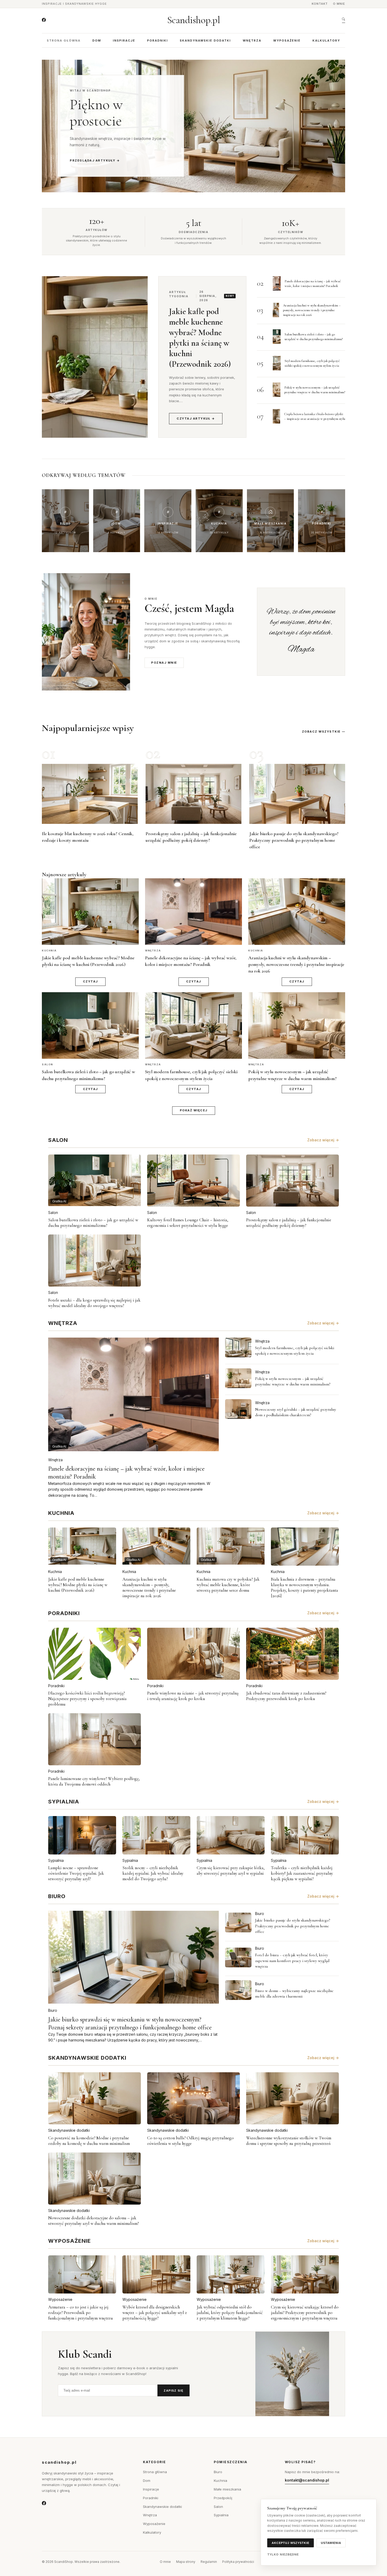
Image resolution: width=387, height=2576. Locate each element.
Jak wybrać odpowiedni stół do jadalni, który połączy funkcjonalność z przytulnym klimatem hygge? (230, 2313)
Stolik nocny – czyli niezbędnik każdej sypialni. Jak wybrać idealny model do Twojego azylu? (153, 1873)
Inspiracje (124, 41)
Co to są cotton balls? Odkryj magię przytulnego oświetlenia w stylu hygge (190, 2141)
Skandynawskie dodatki (205, 41)
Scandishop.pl (194, 20)
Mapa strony (186, 2562)
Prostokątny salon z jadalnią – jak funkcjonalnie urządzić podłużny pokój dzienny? (289, 1223)
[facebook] (44, 20)
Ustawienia (331, 2543)
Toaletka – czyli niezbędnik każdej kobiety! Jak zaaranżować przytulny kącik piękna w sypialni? (302, 1873)
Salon (53, 1213)
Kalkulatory (326, 41)
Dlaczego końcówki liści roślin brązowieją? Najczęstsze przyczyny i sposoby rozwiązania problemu (87, 1699)
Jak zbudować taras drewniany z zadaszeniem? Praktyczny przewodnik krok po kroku (286, 1696)
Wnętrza (252, 41)
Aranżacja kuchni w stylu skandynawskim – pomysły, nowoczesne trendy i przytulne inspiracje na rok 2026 (312, 310)
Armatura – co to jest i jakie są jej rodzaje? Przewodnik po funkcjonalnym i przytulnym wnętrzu (81, 2313)
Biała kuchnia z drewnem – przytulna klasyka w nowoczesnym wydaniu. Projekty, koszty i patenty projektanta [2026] (304, 1587)
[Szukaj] (344, 20)
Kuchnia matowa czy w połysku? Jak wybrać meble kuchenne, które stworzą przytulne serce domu (228, 1585)
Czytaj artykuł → (196, 419)
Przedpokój (223, 2498)
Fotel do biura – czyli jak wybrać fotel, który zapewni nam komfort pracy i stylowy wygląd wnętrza (292, 1961)
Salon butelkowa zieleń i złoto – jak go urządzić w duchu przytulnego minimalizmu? (93, 1223)
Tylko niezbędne (283, 2554)
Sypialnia (56, 1860)
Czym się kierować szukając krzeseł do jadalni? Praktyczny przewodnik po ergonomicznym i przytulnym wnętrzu (305, 2313)
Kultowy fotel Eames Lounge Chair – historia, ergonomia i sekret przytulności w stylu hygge (188, 1223)
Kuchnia (55, 1572)
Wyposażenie (287, 41)
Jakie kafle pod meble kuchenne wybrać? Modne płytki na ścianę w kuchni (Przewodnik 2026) (200, 338)
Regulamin (209, 2562)
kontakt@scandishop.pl (307, 2480)
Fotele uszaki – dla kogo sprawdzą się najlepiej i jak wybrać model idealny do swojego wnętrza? (94, 1303)
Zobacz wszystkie (321, 732)
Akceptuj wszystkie (291, 2543)
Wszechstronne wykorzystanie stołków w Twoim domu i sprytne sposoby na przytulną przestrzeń (289, 2141)
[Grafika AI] (238, 1347)
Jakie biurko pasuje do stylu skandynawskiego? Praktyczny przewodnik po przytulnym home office (294, 840)
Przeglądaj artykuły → (95, 160)
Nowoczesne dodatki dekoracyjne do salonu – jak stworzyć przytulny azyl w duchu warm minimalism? (93, 2221)
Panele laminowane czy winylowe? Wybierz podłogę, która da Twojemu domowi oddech (94, 1781)
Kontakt (320, 4)
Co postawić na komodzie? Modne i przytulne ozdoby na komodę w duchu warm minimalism (89, 2141)
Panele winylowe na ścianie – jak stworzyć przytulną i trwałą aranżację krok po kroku (193, 1696)
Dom (97, 41)
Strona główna (64, 41)
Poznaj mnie (164, 663)
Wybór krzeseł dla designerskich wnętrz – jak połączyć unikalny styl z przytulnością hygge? (155, 2313)
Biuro (53, 2010)
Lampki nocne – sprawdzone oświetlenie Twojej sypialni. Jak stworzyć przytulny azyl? (76, 1873)
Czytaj (90, 981)
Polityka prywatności (238, 2562)
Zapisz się (173, 2391)
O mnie (339, 4)
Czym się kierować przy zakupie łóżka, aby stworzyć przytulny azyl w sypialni (231, 1871)
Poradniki (158, 41)
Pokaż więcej (194, 1110)
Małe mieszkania (227, 2489)
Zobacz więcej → (323, 1140)
